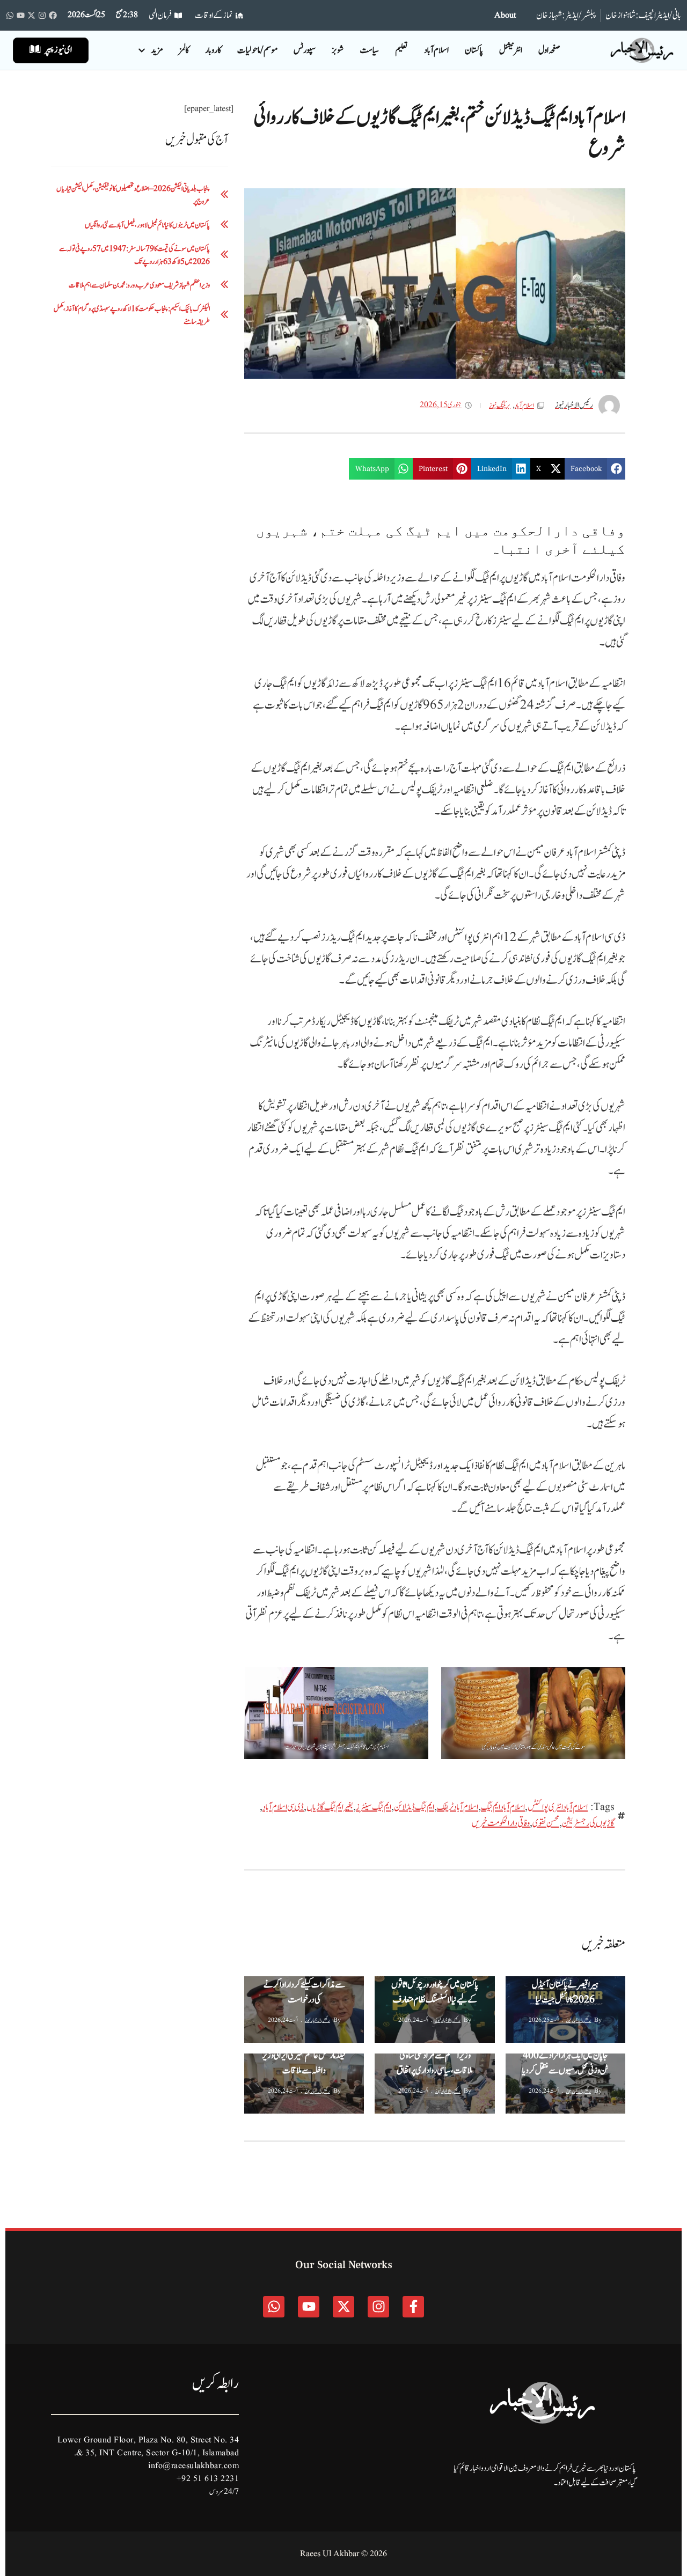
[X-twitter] (31, 15)
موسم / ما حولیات (257, 50)
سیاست (369, 50)
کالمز (184, 50)
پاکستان (474, 50)
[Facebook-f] (413, 2307)
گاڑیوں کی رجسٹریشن (588, 1823)
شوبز (338, 50)
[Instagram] (42, 15)
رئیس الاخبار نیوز (578, 2020)
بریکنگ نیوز (500, 406)
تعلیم (401, 50)
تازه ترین (347, 2007)
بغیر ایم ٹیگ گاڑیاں (330, 1807)
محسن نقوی (546, 1823)
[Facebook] (53, 15)
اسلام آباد (436, 50)
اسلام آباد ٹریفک (458, 1807)
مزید (157, 50)
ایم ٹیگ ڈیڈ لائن (414, 1807)
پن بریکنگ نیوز (275, 1986)
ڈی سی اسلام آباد (283, 1807)
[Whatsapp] (10, 15)
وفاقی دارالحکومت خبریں (501, 1823)
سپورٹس (305, 50)
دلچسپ (518, 2063)
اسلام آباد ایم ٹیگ (503, 1807)
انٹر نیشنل (511, 50)
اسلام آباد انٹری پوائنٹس (558, 1807)
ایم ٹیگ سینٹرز (374, 1807)
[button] (595, 469)
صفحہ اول (549, 50)
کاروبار (213, 50)
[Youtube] (21, 15)
